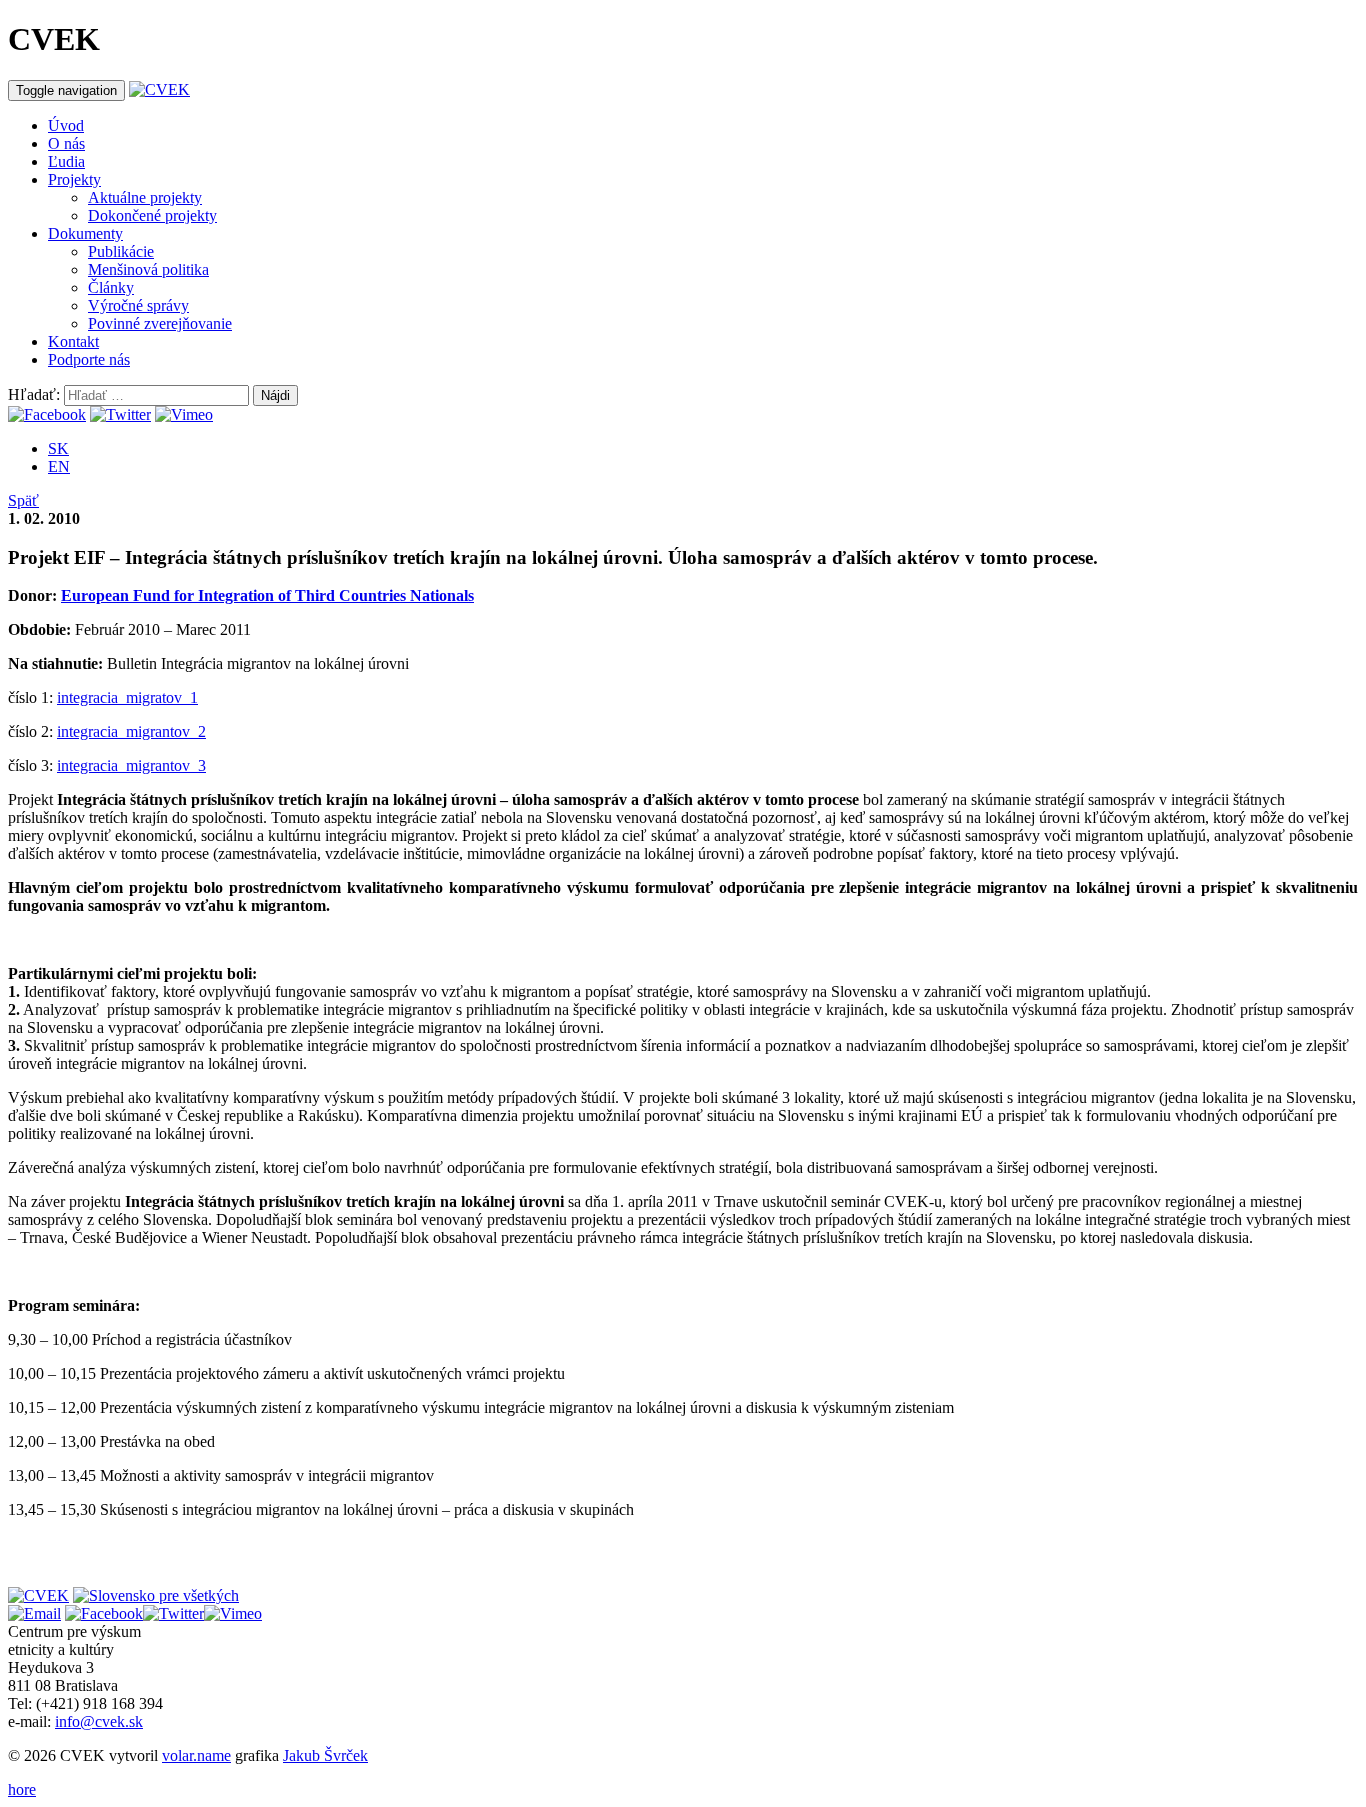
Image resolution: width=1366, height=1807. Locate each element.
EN (59, 466)
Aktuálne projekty (145, 197)
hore (22, 1789)
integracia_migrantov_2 (131, 731)
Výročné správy (138, 305)
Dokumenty (85, 233)
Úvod (66, 125)
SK (58, 448)
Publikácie (121, 251)
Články (111, 287)
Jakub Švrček (325, 1755)
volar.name (196, 1755)
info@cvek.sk (99, 1721)
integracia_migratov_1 (127, 697)
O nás (66, 143)
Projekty (74, 179)
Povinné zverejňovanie (160, 323)
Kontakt (73, 341)
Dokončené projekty (152, 215)
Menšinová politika (148, 269)
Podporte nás (89, 359)
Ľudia (66, 161)
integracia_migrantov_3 (131, 765)
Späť (23, 500)
